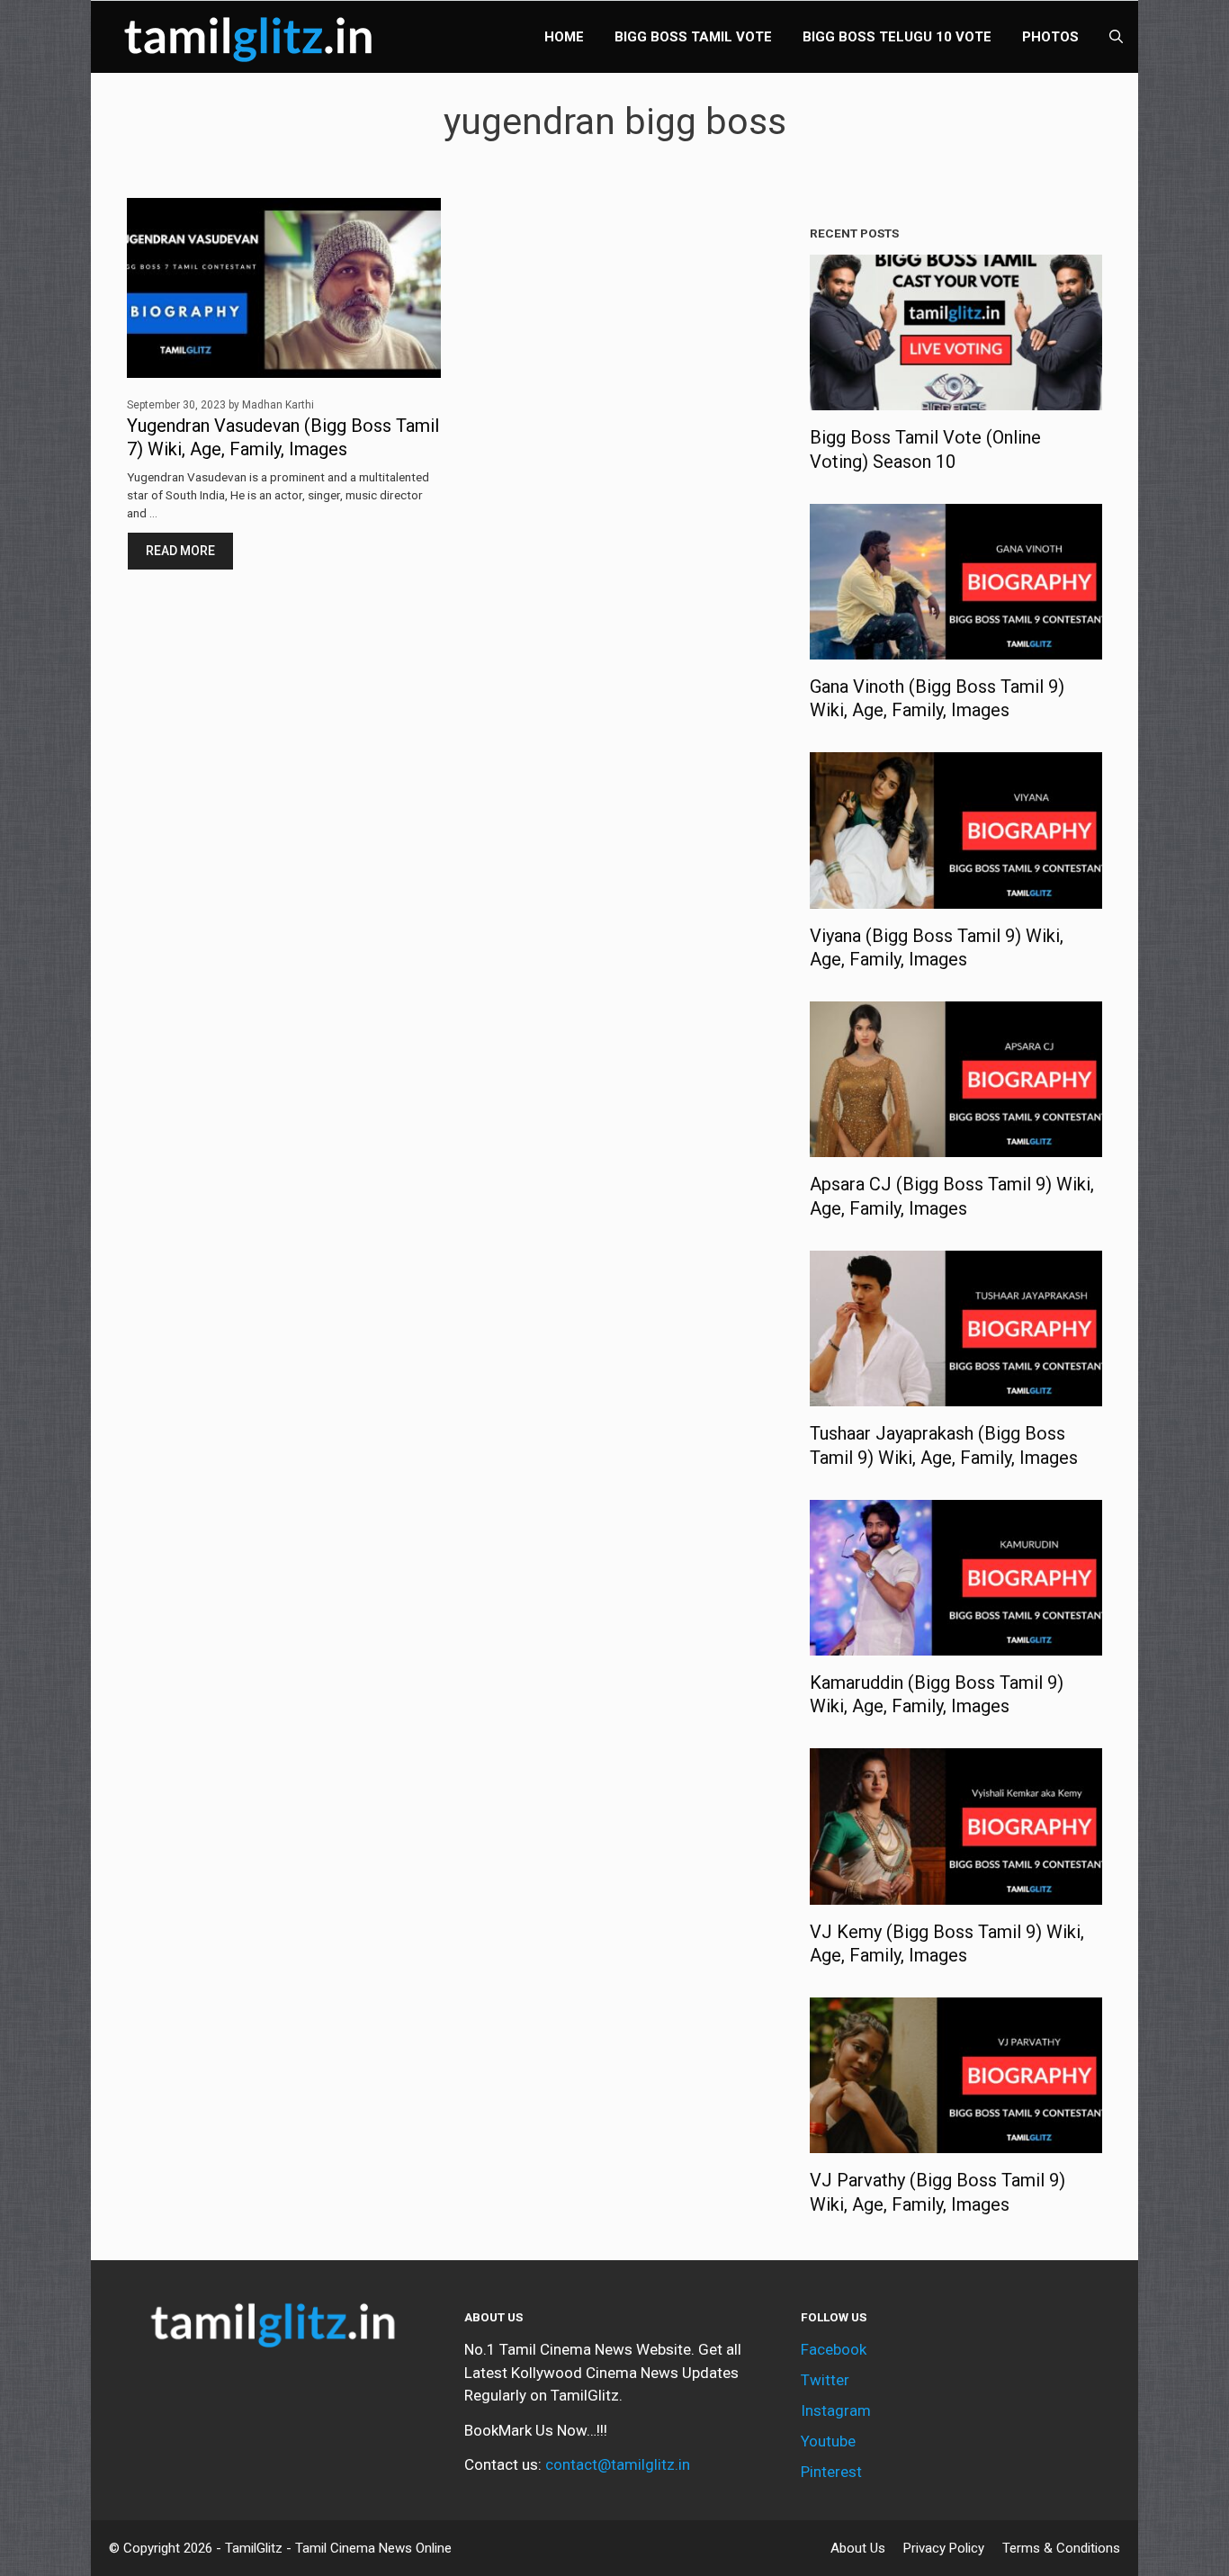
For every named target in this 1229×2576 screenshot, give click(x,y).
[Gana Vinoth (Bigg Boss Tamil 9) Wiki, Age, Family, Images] (956, 647)
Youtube (828, 2441)
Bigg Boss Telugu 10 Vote (897, 37)
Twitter (825, 2380)
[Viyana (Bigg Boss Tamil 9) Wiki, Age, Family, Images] (956, 896)
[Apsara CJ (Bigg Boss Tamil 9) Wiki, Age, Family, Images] (956, 1145)
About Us (858, 2548)
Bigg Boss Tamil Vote (693, 37)
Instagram (836, 2410)
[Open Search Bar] (1116, 37)
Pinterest (831, 2472)
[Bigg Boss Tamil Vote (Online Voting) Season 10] (956, 399)
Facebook (834, 2349)
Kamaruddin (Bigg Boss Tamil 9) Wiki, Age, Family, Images (937, 1694)
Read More (180, 551)
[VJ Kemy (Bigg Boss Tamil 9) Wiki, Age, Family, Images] (956, 1892)
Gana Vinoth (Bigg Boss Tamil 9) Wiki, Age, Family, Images (937, 698)
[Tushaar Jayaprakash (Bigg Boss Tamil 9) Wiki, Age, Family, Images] (956, 1395)
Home (564, 37)
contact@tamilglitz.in (618, 2464)
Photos (1050, 37)
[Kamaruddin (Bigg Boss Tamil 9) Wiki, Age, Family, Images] (956, 1643)
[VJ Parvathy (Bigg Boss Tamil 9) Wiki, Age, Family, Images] (956, 2141)
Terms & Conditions (1061, 2548)
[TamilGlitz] (253, 37)
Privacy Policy (944, 2548)
